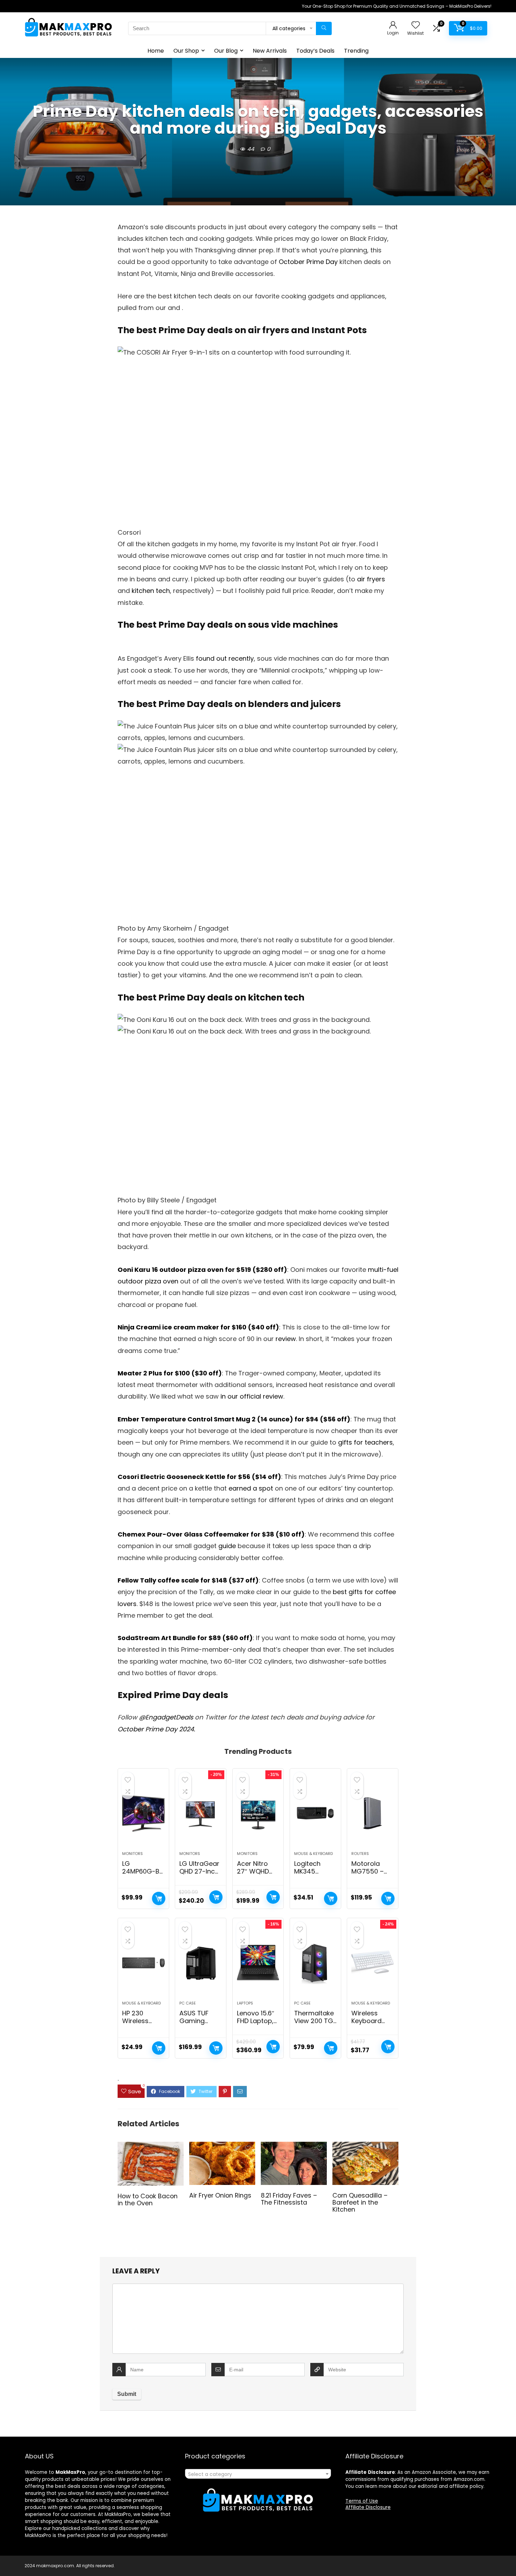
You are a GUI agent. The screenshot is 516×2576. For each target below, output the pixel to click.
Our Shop (186, 51)
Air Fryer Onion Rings (220, 2195)
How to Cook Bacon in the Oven (148, 2200)
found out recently (225, 658)
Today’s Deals (315, 51)
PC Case (188, 2003)
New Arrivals (270, 51)
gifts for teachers (365, 1442)
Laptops (245, 2003)
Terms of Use (362, 2501)
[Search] (324, 28)
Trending (356, 51)
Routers (360, 1854)
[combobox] (258, 2474)
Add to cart (159, 1898)
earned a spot (251, 1488)
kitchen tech (151, 591)
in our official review (252, 1396)
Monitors (133, 1854)
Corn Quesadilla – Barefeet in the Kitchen (360, 2202)
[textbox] (258, 2474)
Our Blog (226, 51)
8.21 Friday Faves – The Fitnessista (289, 2199)
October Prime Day (308, 262)
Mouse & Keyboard (313, 1854)
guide (227, 1546)
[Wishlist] (416, 25)
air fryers (371, 579)
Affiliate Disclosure (368, 2507)
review (286, 1339)
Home (156, 51)
